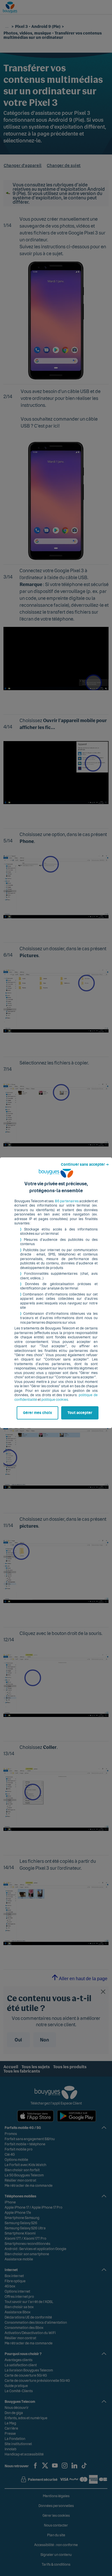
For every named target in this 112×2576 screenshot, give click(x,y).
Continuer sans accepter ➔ (85, 1165)
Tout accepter (80, 1413)
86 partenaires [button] (67, 1201)
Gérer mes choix (37, 1413)
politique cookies (55, 1400)
